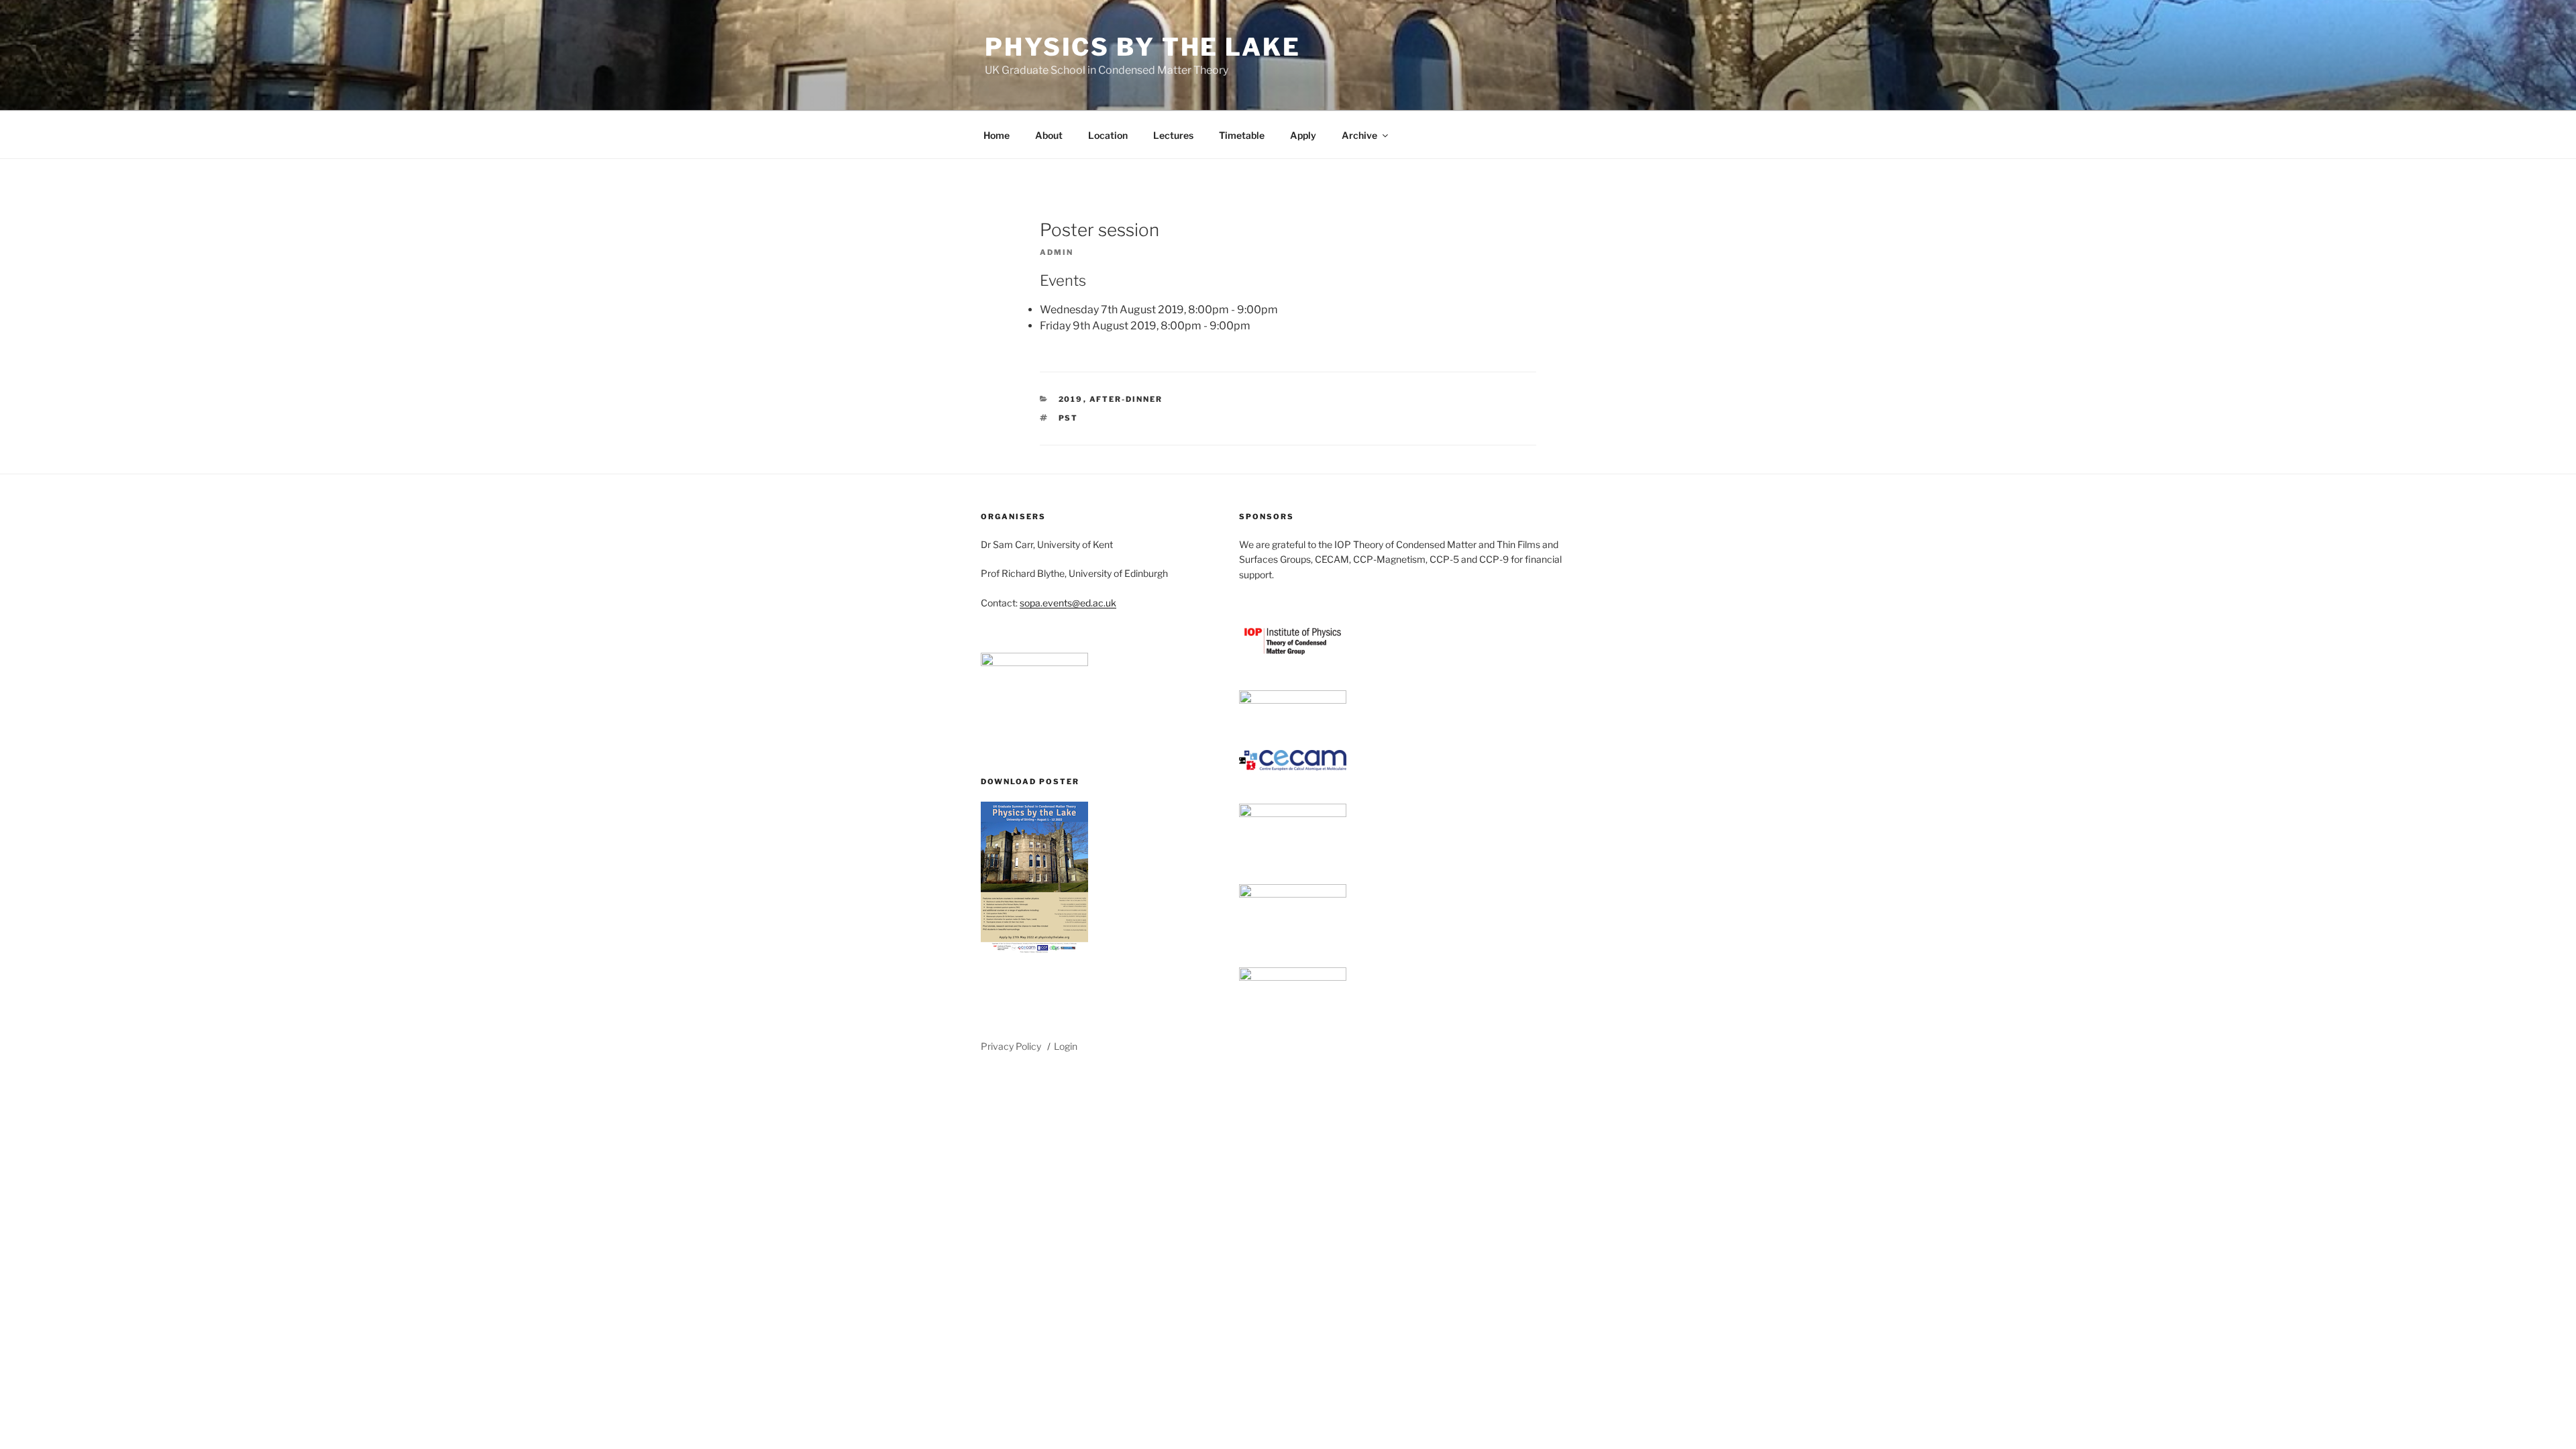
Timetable (1242, 135)
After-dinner (1126, 399)
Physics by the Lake (1143, 47)
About (1049, 135)
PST (1069, 418)
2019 (1071, 399)
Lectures (1173, 135)
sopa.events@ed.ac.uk (1068, 603)
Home (997, 135)
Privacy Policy (1011, 1046)
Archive (1359, 135)
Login (1066, 1046)
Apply (1303, 135)
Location (1108, 135)
